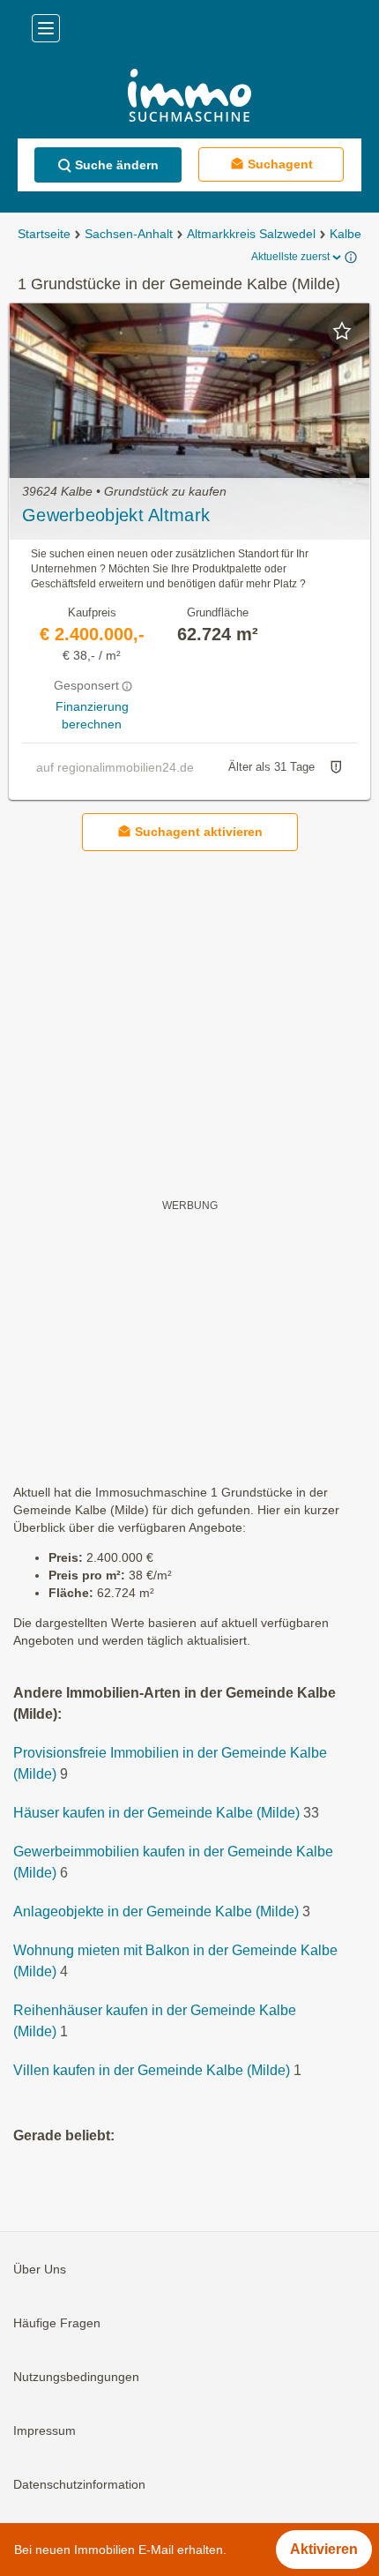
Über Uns (40, 2270)
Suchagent (280, 164)
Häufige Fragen (57, 2324)
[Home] (189, 97)
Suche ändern (117, 165)
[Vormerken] (342, 331)
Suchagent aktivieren (199, 832)
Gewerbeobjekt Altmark (116, 515)
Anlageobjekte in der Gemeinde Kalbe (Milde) (156, 1912)
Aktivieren (324, 2549)
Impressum (45, 2431)
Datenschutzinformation (79, 2485)
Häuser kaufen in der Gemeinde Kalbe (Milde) (156, 1814)
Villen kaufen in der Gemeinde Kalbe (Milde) (152, 2071)
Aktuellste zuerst (290, 257)
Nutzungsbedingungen (76, 2378)
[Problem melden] (336, 767)
